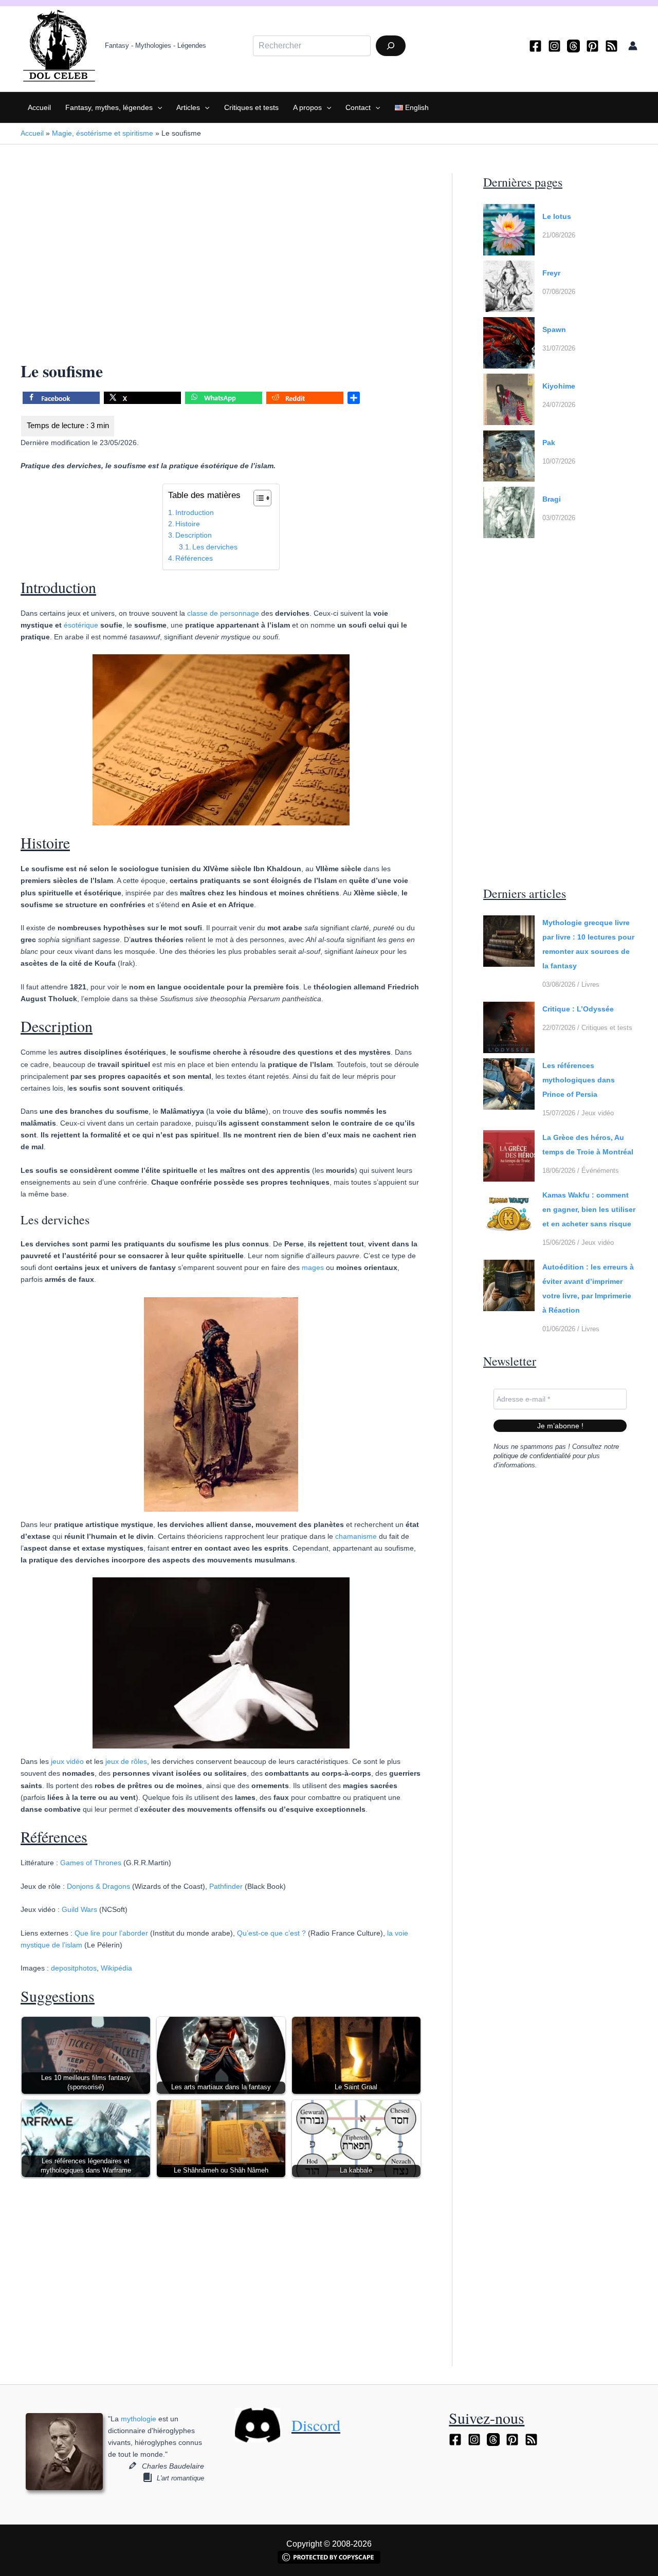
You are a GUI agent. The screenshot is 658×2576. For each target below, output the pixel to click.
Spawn (554, 329)
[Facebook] (535, 46)
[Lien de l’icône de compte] (633, 46)
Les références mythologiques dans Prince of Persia (579, 1080)
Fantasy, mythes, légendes (109, 107)
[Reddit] (305, 400)
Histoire (188, 524)
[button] (157, 107)
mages (313, 1267)
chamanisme (356, 1536)
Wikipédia (116, 1968)
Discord (316, 2425)
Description (194, 535)
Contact (358, 107)
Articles (188, 107)
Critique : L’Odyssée (578, 1009)
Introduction (195, 512)
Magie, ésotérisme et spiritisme (103, 133)
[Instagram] (554, 46)
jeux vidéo (67, 1761)
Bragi (552, 499)
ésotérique (81, 625)
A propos (307, 107)
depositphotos (74, 1968)
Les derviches (215, 547)
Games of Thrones (91, 1863)
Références (194, 558)
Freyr (551, 273)
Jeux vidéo (598, 1113)
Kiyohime (559, 386)
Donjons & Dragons (98, 1886)
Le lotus (557, 216)
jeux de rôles (126, 1761)
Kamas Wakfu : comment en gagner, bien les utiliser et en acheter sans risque (589, 1209)
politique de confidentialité (532, 1456)
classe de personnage (223, 613)
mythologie (139, 2419)
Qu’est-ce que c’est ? (271, 1933)
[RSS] (611, 46)
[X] (142, 400)
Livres (590, 985)
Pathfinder (226, 1886)
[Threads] (573, 46)
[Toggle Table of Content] (257, 498)
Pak (549, 443)
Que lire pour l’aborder (111, 1933)
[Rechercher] (391, 46)
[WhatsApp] (224, 400)
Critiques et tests (251, 107)
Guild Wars (79, 1909)
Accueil (39, 107)
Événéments (600, 1171)
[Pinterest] (592, 46)
